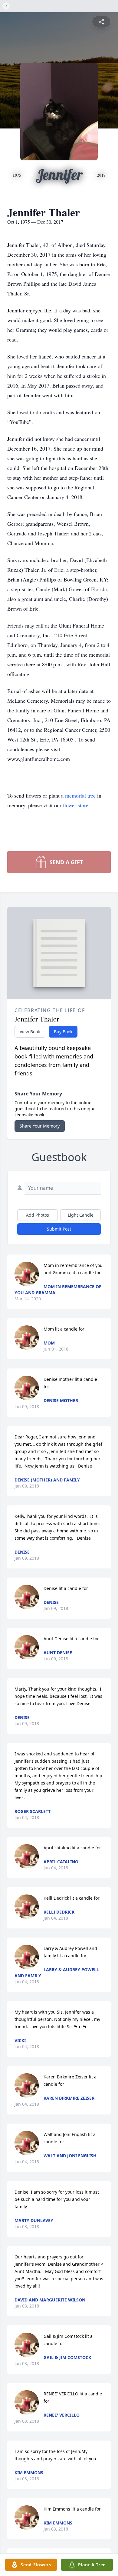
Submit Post (59, 1229)
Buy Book (63, 1032)
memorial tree (80, 795)
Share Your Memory (40, 1126)
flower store (76, 805)
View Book (30, 1032)
